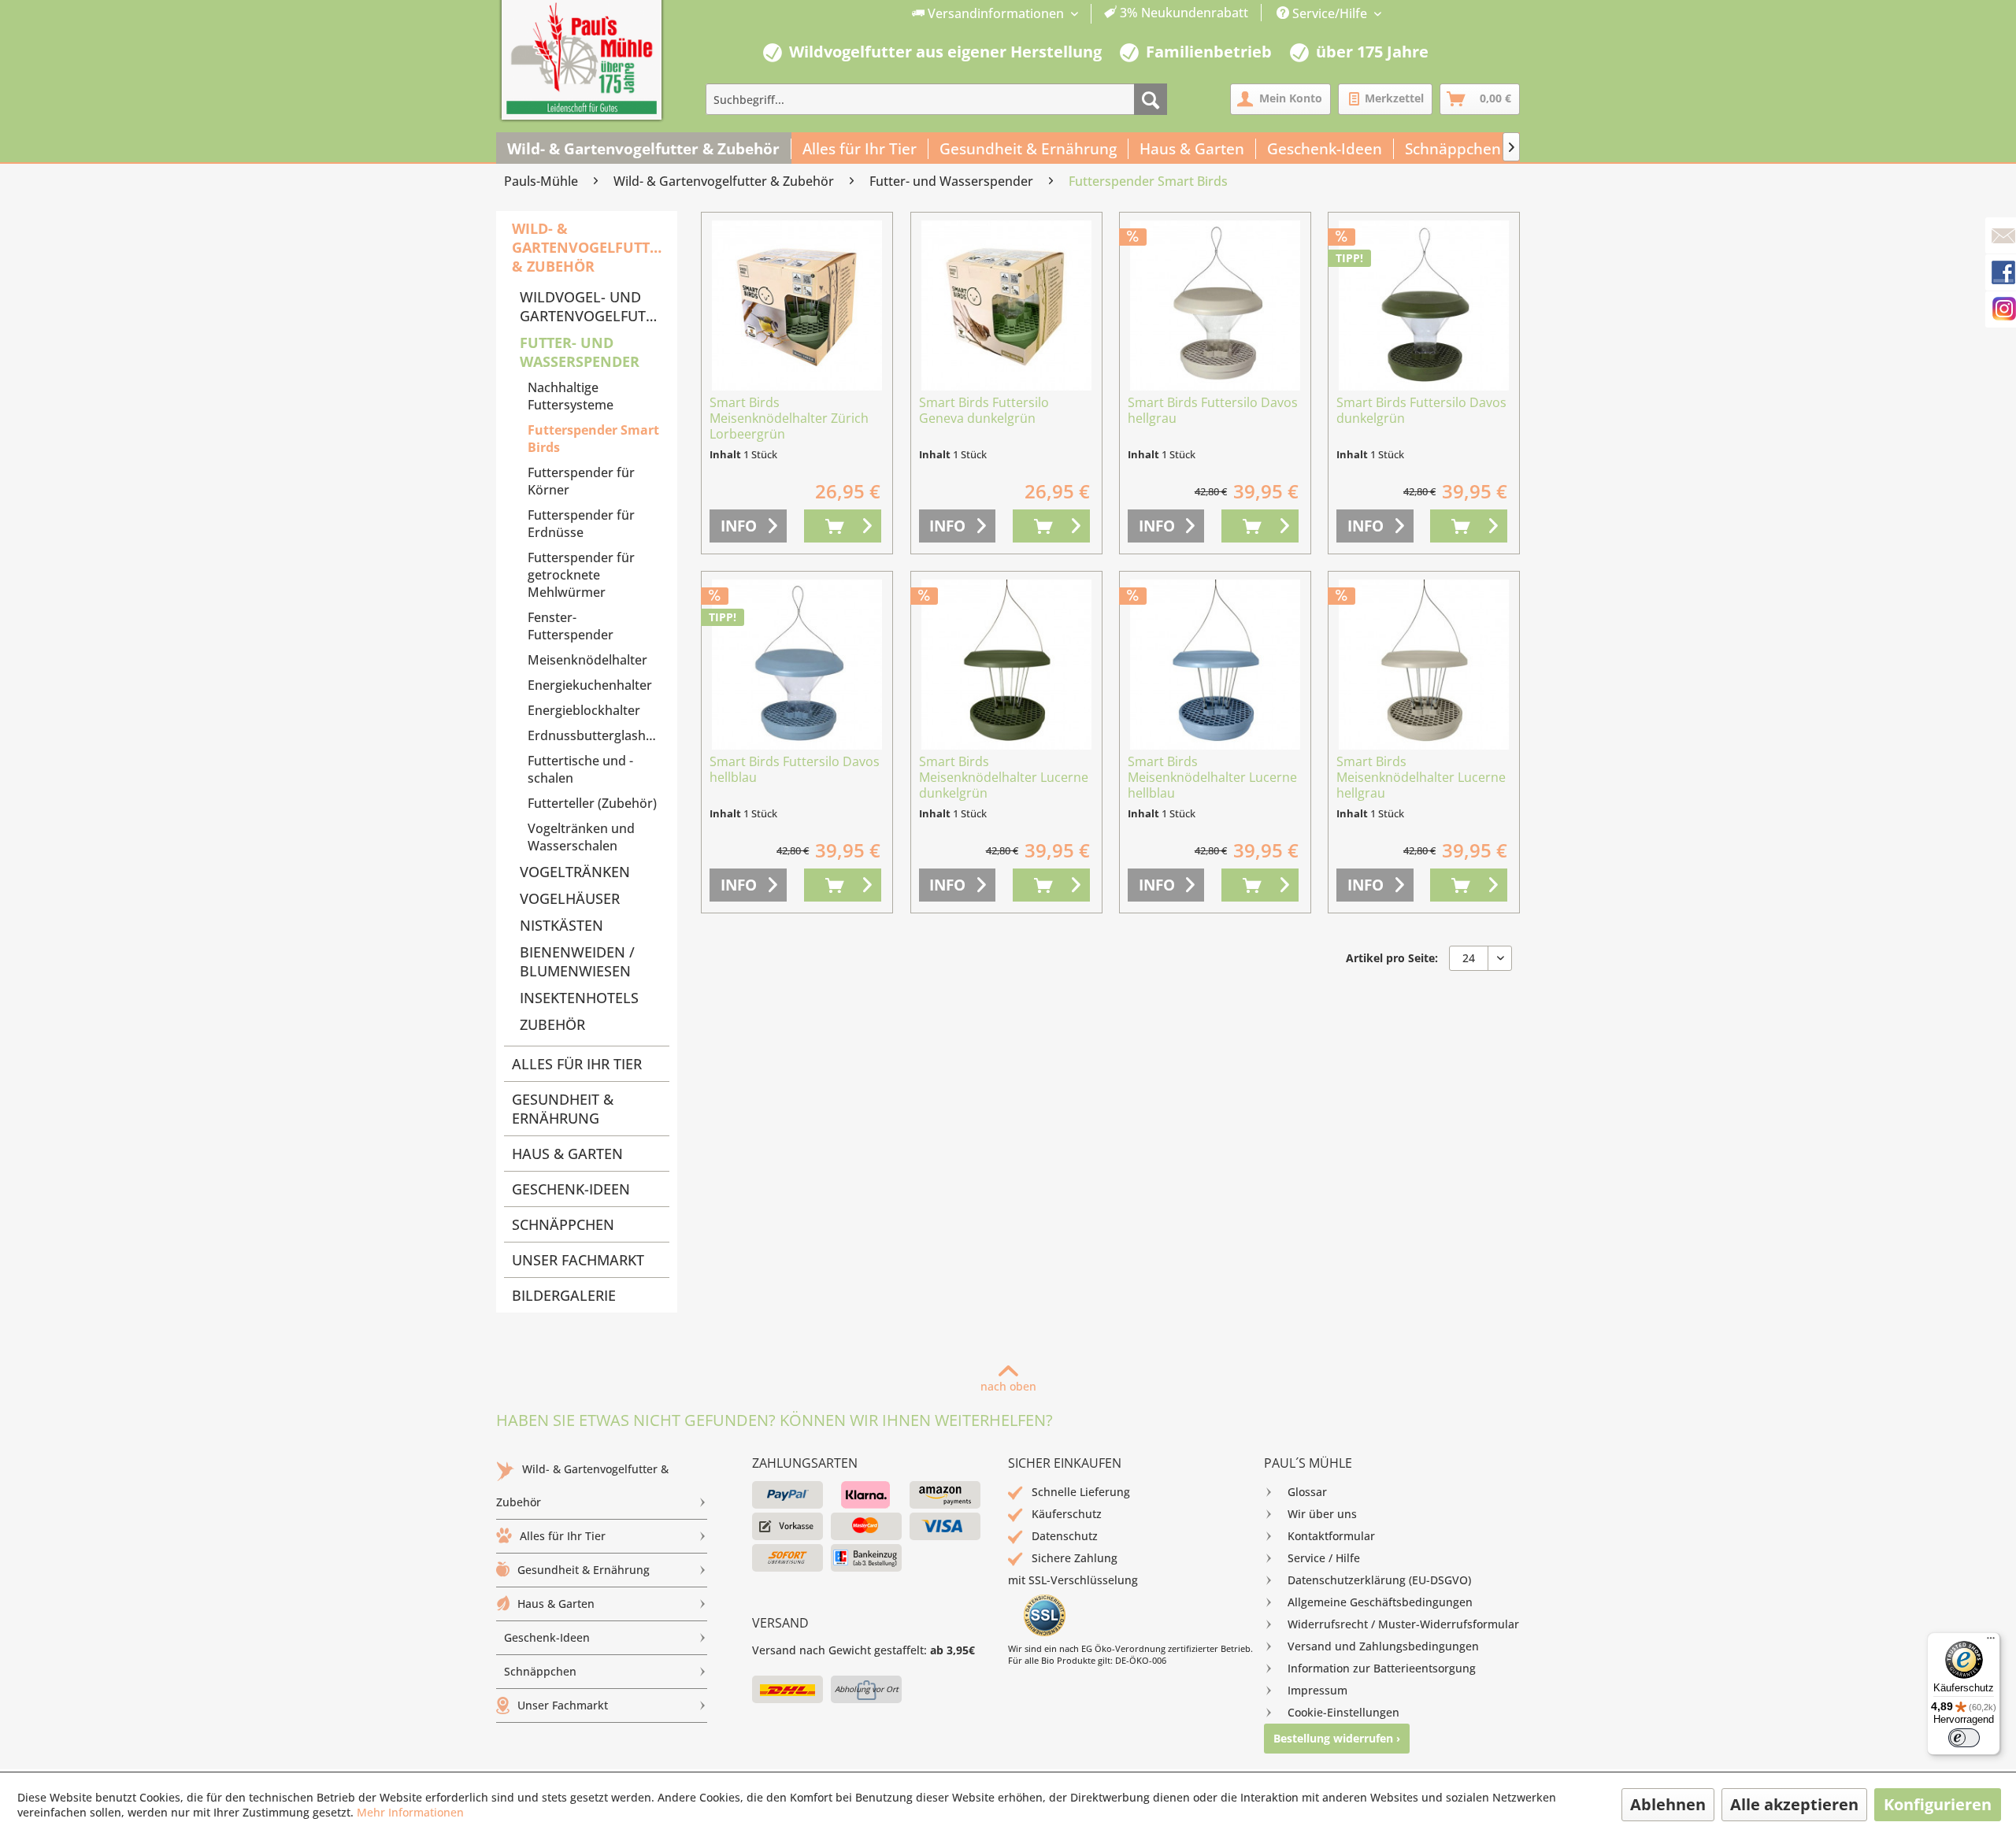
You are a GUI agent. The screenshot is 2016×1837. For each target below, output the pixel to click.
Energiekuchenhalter (590, 685)
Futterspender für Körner (581, 481)
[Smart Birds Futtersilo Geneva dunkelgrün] (1006, 306)
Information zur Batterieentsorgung (1382, 1668)
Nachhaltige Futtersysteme (571, 396)
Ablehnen (1668, 1804)
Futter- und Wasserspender (580, 352)
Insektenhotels (579, 998)
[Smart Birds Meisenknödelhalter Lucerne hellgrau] (1424, 665)
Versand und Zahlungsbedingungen (1383, 1646)
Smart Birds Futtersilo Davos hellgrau (1213, 411)
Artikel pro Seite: (1392, 958)
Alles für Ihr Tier (577, 1064)
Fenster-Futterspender (571, 626)
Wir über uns (1322, 1514)
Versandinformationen (996, 13)
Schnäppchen (563, 1224)
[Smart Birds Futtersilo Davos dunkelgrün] (1424, 306)
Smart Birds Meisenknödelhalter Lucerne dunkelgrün (1004, 778)
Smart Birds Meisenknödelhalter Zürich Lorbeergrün (789, 419)
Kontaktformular (1331, 1536)
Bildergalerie (564, 1295)
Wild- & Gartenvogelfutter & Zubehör (589, 247)
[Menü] (1991, 1642)
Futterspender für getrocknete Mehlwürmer (581, 575)
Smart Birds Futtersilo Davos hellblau (795, 770)
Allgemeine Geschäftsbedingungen (1380, 1602)
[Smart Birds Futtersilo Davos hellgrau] (1215, 306)
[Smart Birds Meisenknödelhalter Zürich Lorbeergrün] (797, 306)
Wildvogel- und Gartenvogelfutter (595, 306)
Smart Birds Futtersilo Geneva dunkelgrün (984, 411)
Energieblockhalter (584, 710)
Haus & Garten (567, 1154)
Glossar (1307, 1492)
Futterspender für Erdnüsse (581, 524)
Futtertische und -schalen (580, 769)
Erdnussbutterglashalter (598, 735)
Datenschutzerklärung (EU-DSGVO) (1379, 1580)
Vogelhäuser (570, 898)
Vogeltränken (575, 872)
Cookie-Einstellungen (1343, 1712)
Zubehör (552, 1024)
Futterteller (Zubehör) (592, 803)
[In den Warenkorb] (843, 526)
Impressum (1317, 1690)
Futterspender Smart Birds (593, 439)
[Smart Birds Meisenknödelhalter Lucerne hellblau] (1215, 665)
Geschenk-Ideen (571, 1189)
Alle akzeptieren (1794, 1804)
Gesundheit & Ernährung (563, 1109)
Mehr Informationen (410, 1812)
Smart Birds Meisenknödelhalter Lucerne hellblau (1212, 778)
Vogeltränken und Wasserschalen (581, 837)
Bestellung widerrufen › (1337, 1738)
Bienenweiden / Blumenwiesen (577, 961)
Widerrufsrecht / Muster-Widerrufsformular (1403, 1624)
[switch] (1964, 1738)
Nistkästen (561, 925)
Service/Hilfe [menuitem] (1330, 13)
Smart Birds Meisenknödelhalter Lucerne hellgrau (1421, 778)
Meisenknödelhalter (587, 660)
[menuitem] (1080, 14)
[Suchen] (1151, 99)
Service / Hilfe (1324, 1558)
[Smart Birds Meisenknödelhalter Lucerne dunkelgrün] (1006, 665)
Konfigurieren (1938, 1804)
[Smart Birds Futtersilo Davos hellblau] (797, 665)
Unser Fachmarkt (578, 1260)
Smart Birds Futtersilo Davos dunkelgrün (1421, 411)
